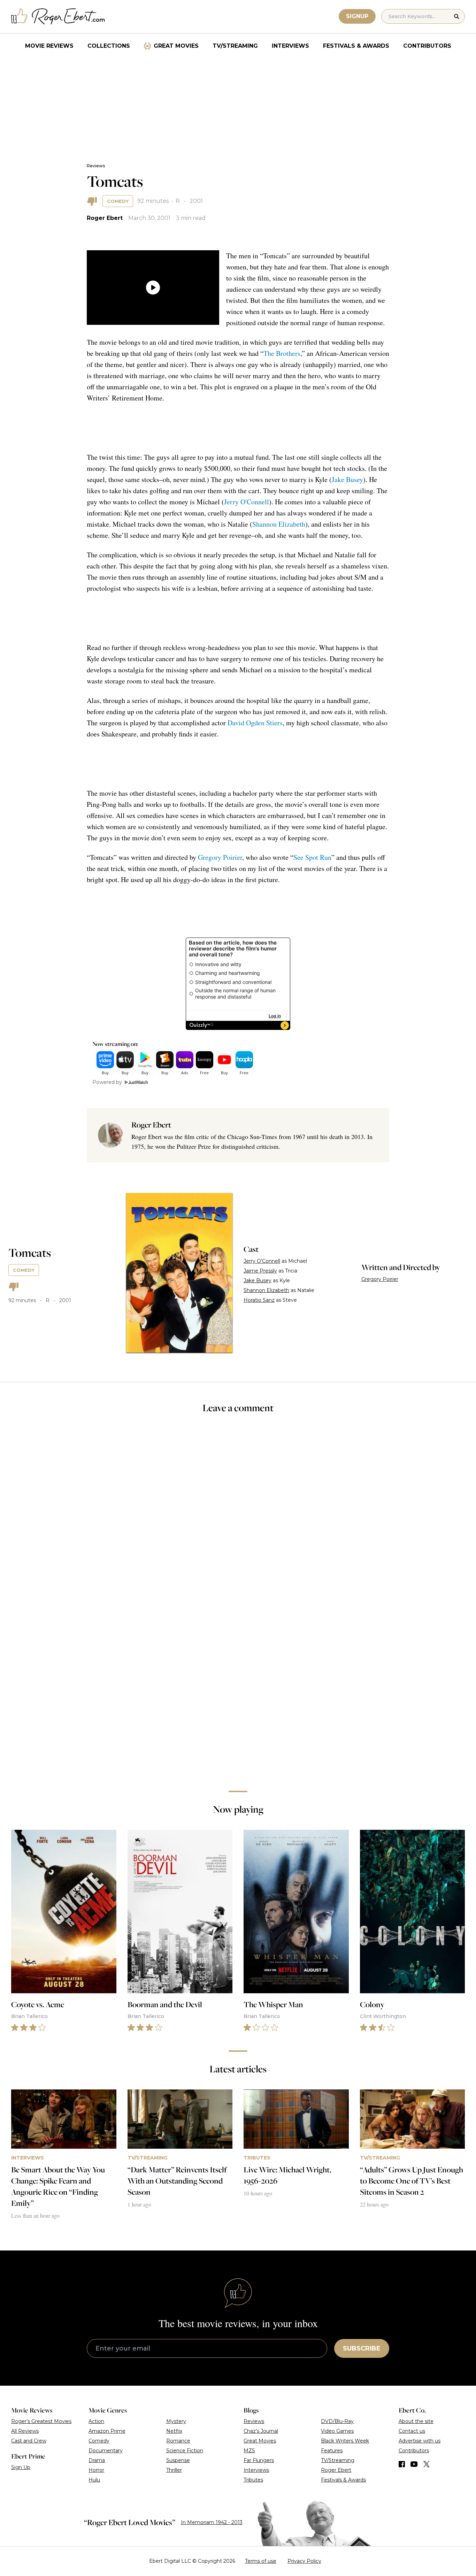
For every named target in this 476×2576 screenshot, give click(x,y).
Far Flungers (259, 2460)
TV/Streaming (235, 46)
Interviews (290, 46)
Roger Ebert (105, 218)
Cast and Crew (29, 2441)
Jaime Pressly (260, 1271)
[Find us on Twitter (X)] (427, 2464)
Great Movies (176, 46)
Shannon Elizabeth (279, 524)
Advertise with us (420, 2441)
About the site (416, 2421)
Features (332, 2451)
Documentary (106, 2451)
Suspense (178, 2460)
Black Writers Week (345, 2441)
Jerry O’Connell (262, 1261)
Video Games (337, 2431)
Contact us (412, 2431)
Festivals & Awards (356, 46)
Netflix (174, 2431)
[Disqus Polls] (238, 1513)
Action (96, 2421)
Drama (97, 2460)
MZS (249, 2451)
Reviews (96, 166)
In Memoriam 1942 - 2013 (212, 2522)
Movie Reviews (49, 46)
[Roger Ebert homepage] (58, 17)
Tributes (253, 2480)
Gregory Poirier (220, 857)
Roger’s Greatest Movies (41, 2421)
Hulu (94, 2480)
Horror (96, 2470)
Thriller (174, 2470)
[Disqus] (238, 1687)
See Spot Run (312, 857)
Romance (178, 2441)
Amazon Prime (107, 2431)
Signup (357, 16)
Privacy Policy (304, 2561)
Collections (109, 46)
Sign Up (21, 2467)
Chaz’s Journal (261, 2431)
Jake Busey (347, 479)
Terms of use (261, 2561)
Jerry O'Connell (247, 502)
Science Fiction (185, 2451)
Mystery (176, 2421)
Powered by (107, 1082)
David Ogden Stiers (255, 723)
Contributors (427, 46)
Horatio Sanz (259, 1300)
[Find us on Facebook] (402, 2464)
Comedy (118, 201)
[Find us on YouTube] (414, 2464)
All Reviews (25, 2431)
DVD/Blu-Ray (337, 2421)
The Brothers (282, 353)
